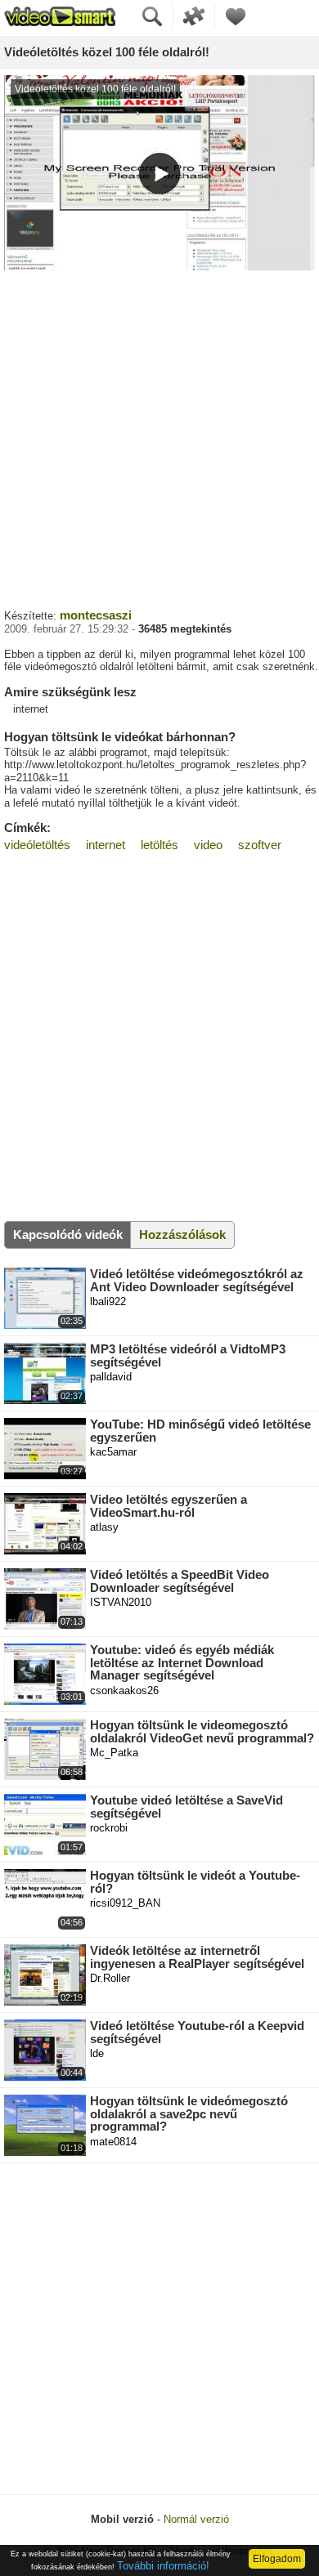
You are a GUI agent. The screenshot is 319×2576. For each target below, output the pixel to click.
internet (106, 845)
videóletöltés (37, 845)
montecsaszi (96, 615)
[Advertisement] (159, 437)
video (208, 845)
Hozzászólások (182, 1234)
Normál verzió (196, 2519)
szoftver (260, 845)
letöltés (159, 845)
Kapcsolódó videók (68, 1234)
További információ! (163, 2566)
